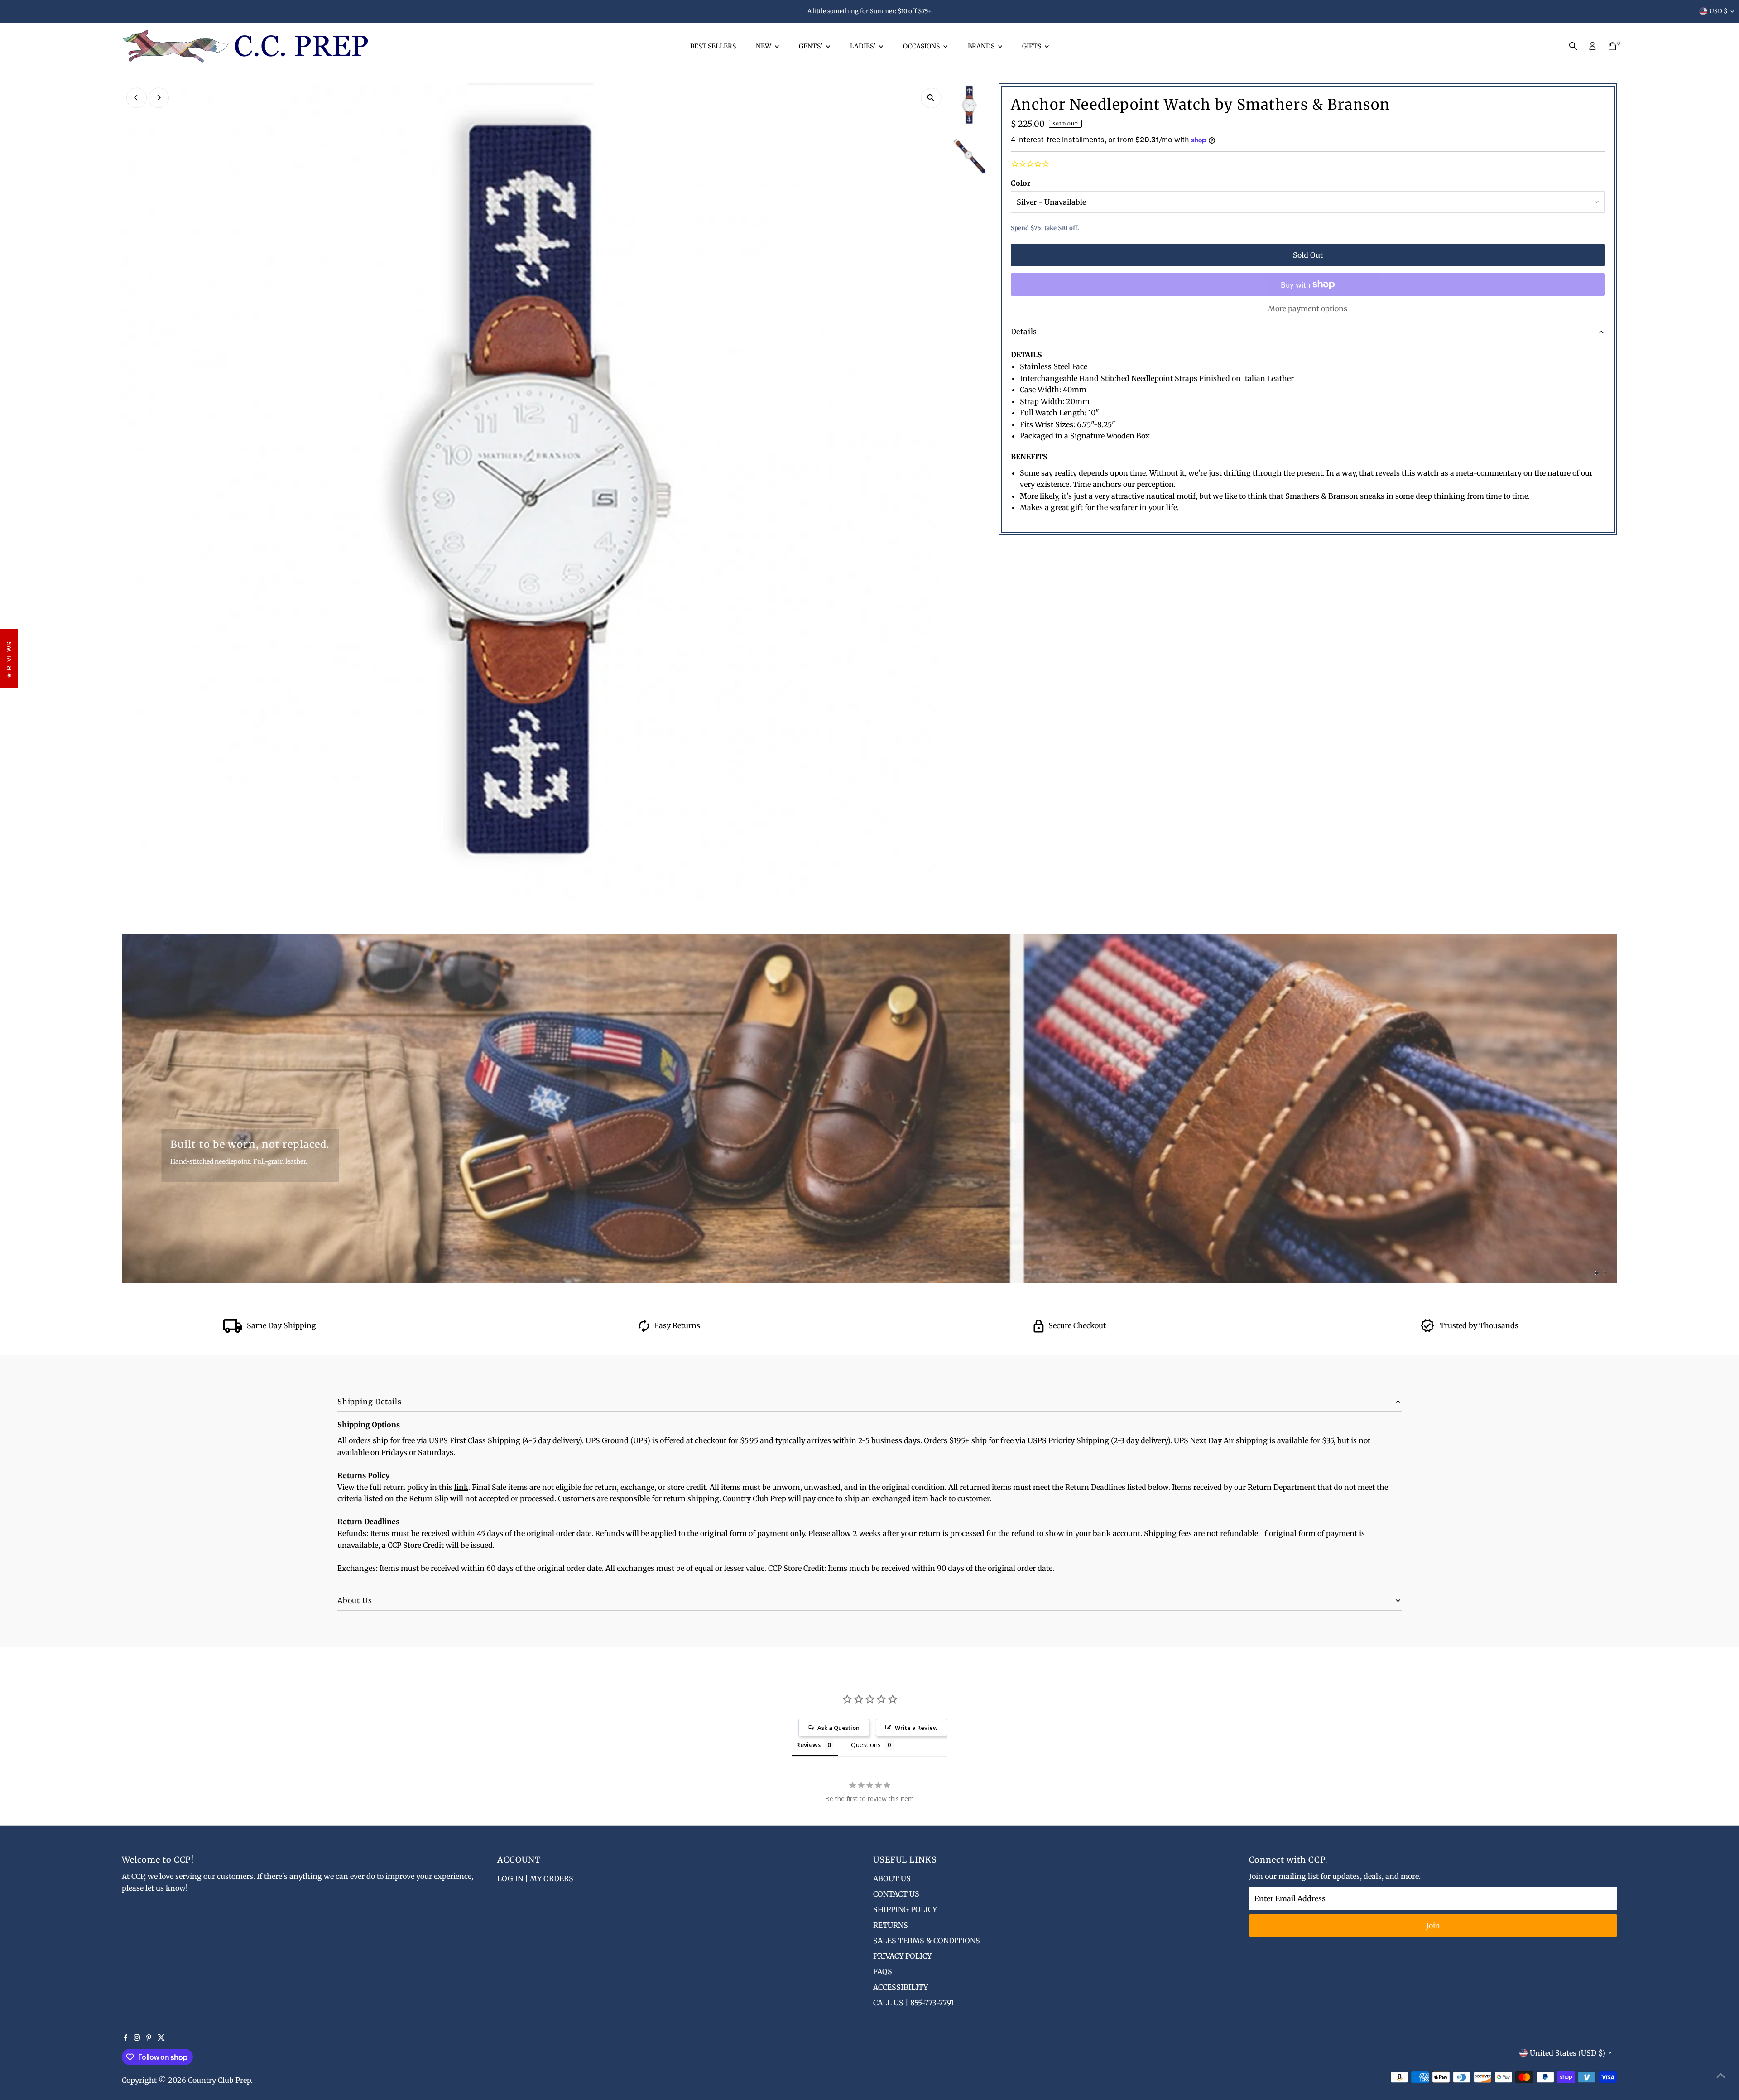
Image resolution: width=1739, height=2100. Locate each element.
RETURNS (891, 1925)
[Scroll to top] (1721, 2075)
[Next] (159, 98)
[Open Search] (1573, 46)
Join (1433, 1926)
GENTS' (811, 46)
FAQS (883, 1971)
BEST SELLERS (713, 46)
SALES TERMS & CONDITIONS (927, 1941)
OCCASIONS (922, 46)
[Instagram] (137, 2038)
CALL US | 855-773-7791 (914, 2003)
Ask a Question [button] (838, 1728)
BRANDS (982, 46)
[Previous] (137, 98)
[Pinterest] (149, 2038)
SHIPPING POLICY (905, 1909)
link (461, 1487)
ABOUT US (892, 1878)
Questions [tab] (866, 1745)
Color (1021, 183)
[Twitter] (161, 2038)
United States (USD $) (1568, 2053)
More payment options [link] (1308, 308)
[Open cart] (1612, 46)
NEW (764, 46)
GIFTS (1032, 46)
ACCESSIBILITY (901, 1987)
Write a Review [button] (916, 1728)
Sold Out (1308, 255)
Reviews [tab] (808, 1745)
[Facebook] (126, 2038)
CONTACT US (896, 1894)
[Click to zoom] (931, 98)
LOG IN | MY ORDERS (535, 1878)
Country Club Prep (219, 2080)
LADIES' (863, 46)
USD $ (1719, 11)
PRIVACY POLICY (902, 1956)
